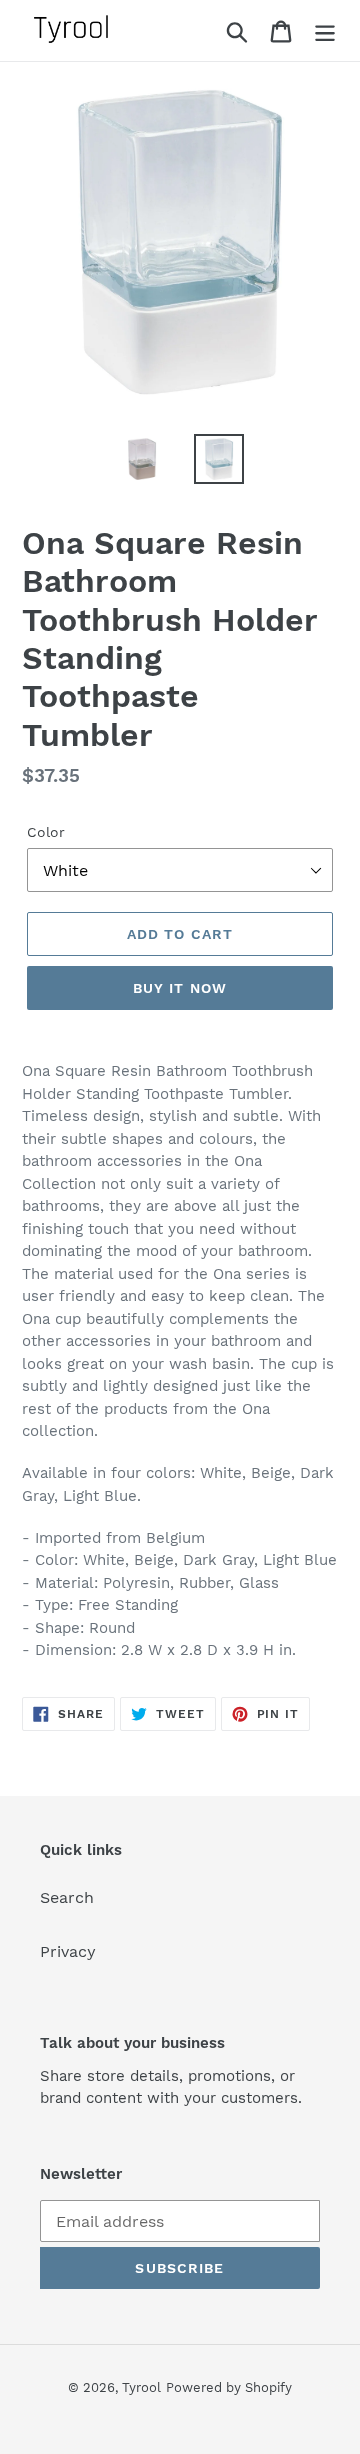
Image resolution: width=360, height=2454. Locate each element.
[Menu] (325, 30)
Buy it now (180, 988)
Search (67, 1897)
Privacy (68, 1951)
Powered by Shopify (229, 2387)
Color (46, 832)
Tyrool (141, 2387)
